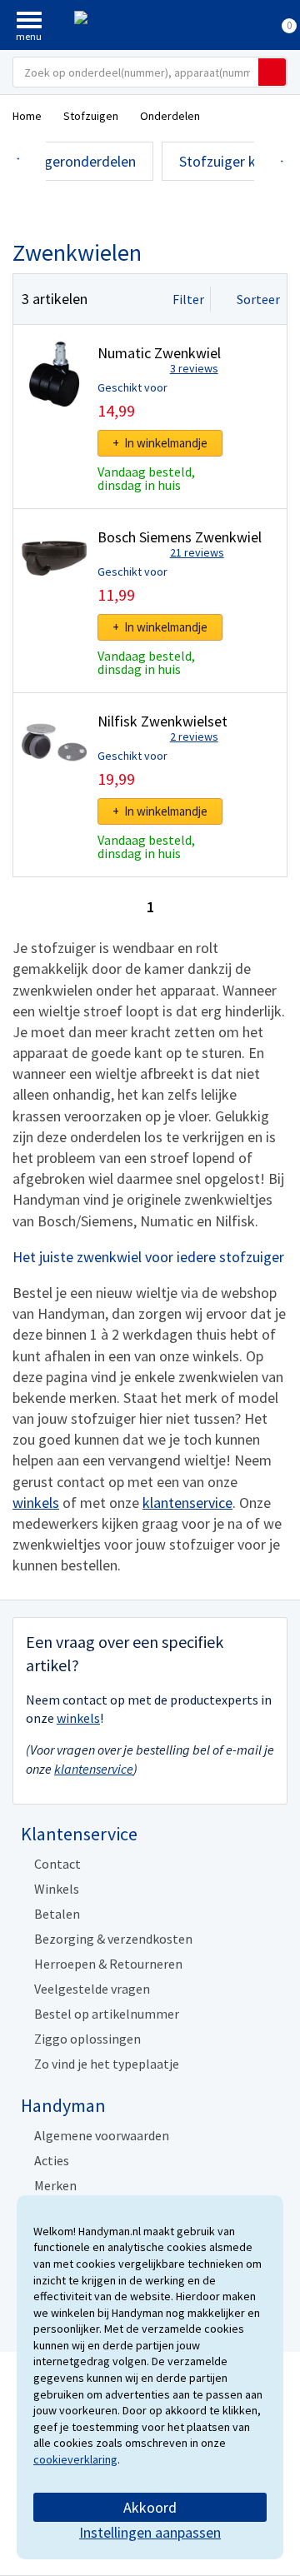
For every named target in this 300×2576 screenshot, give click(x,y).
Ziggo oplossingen (87, 2039)
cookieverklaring (75, 2459)
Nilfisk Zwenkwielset (162, 721)
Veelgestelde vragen (92, 1989)
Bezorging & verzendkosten (113, 1939)
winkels (36, 1503)
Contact (57, 1864)
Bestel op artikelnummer (107, 2014)
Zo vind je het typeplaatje (107, 2064)
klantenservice (187, 1503)
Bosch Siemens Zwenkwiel (180, 537)
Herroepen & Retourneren (108, 1964)
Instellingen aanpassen (150, 2532)
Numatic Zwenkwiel (159, 353)
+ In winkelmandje (160, 443)
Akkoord (150, 2507)
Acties (52, 2160)
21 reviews (197, 552)
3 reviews (194, 368)
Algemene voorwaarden (102, 2135)
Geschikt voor (132, 387)
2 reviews (194, 736)
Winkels (57, 1889)
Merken (55, 2185)
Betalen (57, 1914)
